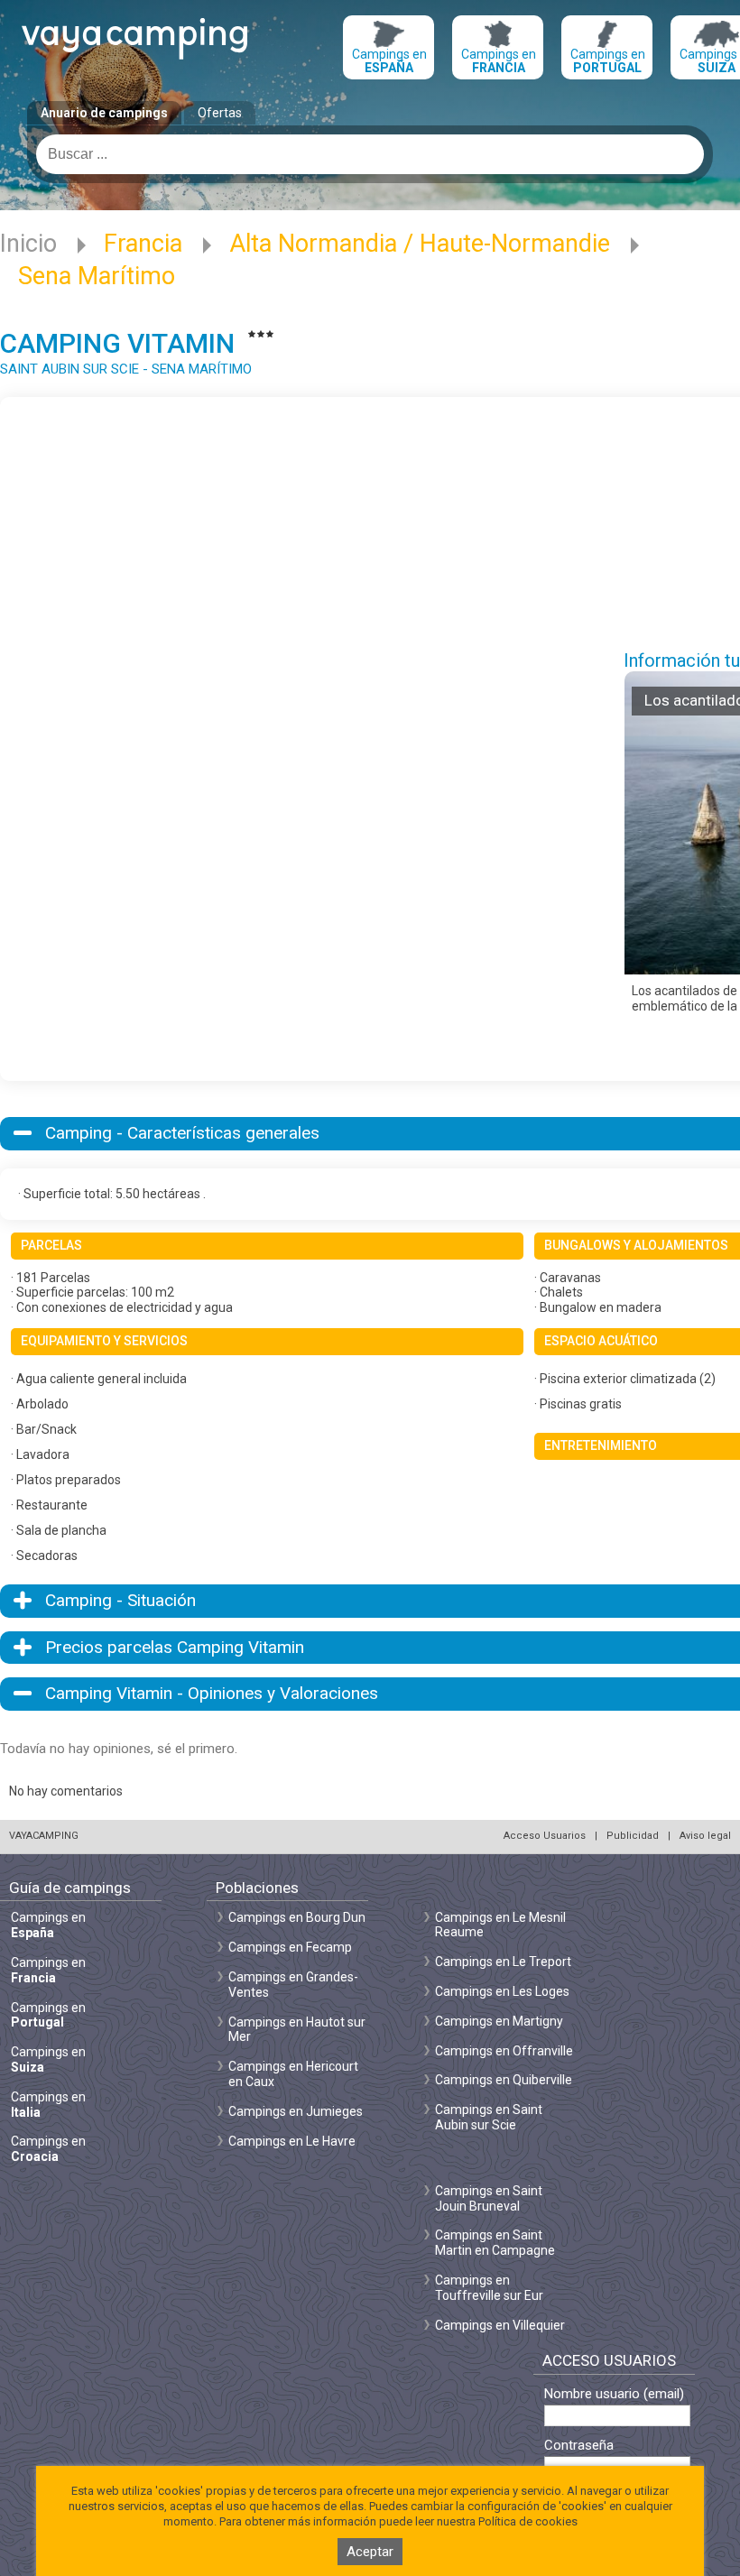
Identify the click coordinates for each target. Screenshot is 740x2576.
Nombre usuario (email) (614, 2394)
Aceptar (370, 2552)
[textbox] (370, 154)
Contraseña (579, 2446)
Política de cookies (528, 2521)
